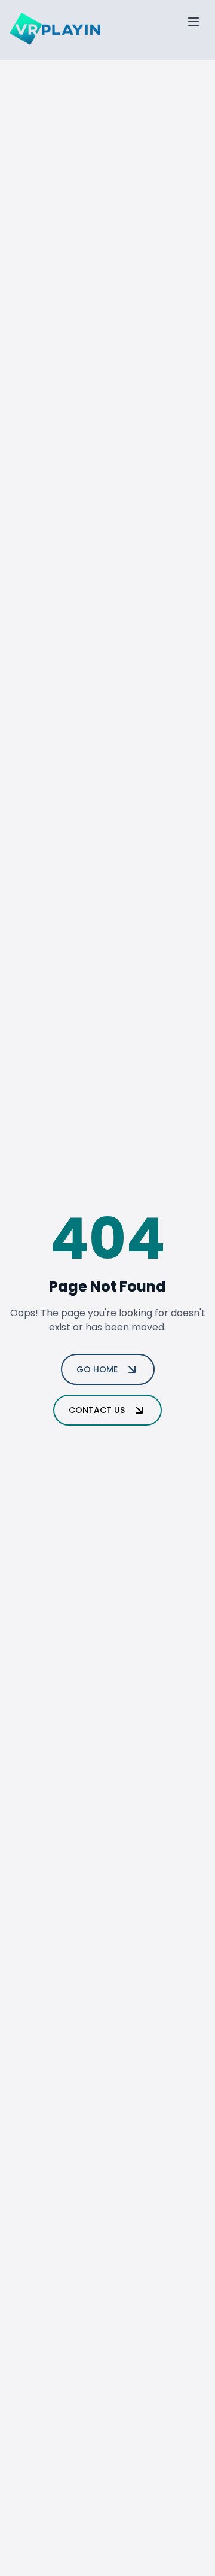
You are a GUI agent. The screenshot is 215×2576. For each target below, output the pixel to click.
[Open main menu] (193, 22)
